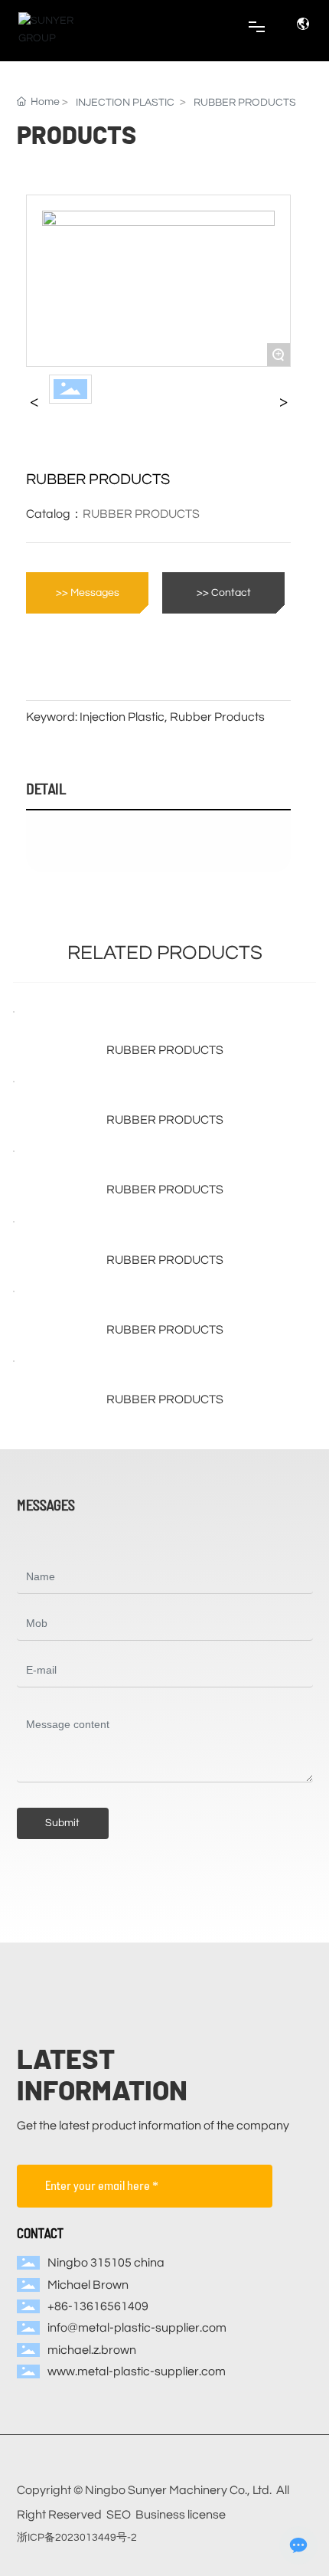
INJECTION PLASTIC (125, 103)
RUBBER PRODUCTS (245, 103)
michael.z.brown (92, 2350)
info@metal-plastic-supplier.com (137, 2328)
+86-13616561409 (98, 2306)
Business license (181, 2515)
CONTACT (40, 2233)
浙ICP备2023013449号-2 (77, 2538)
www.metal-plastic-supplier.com (137, 2371)
